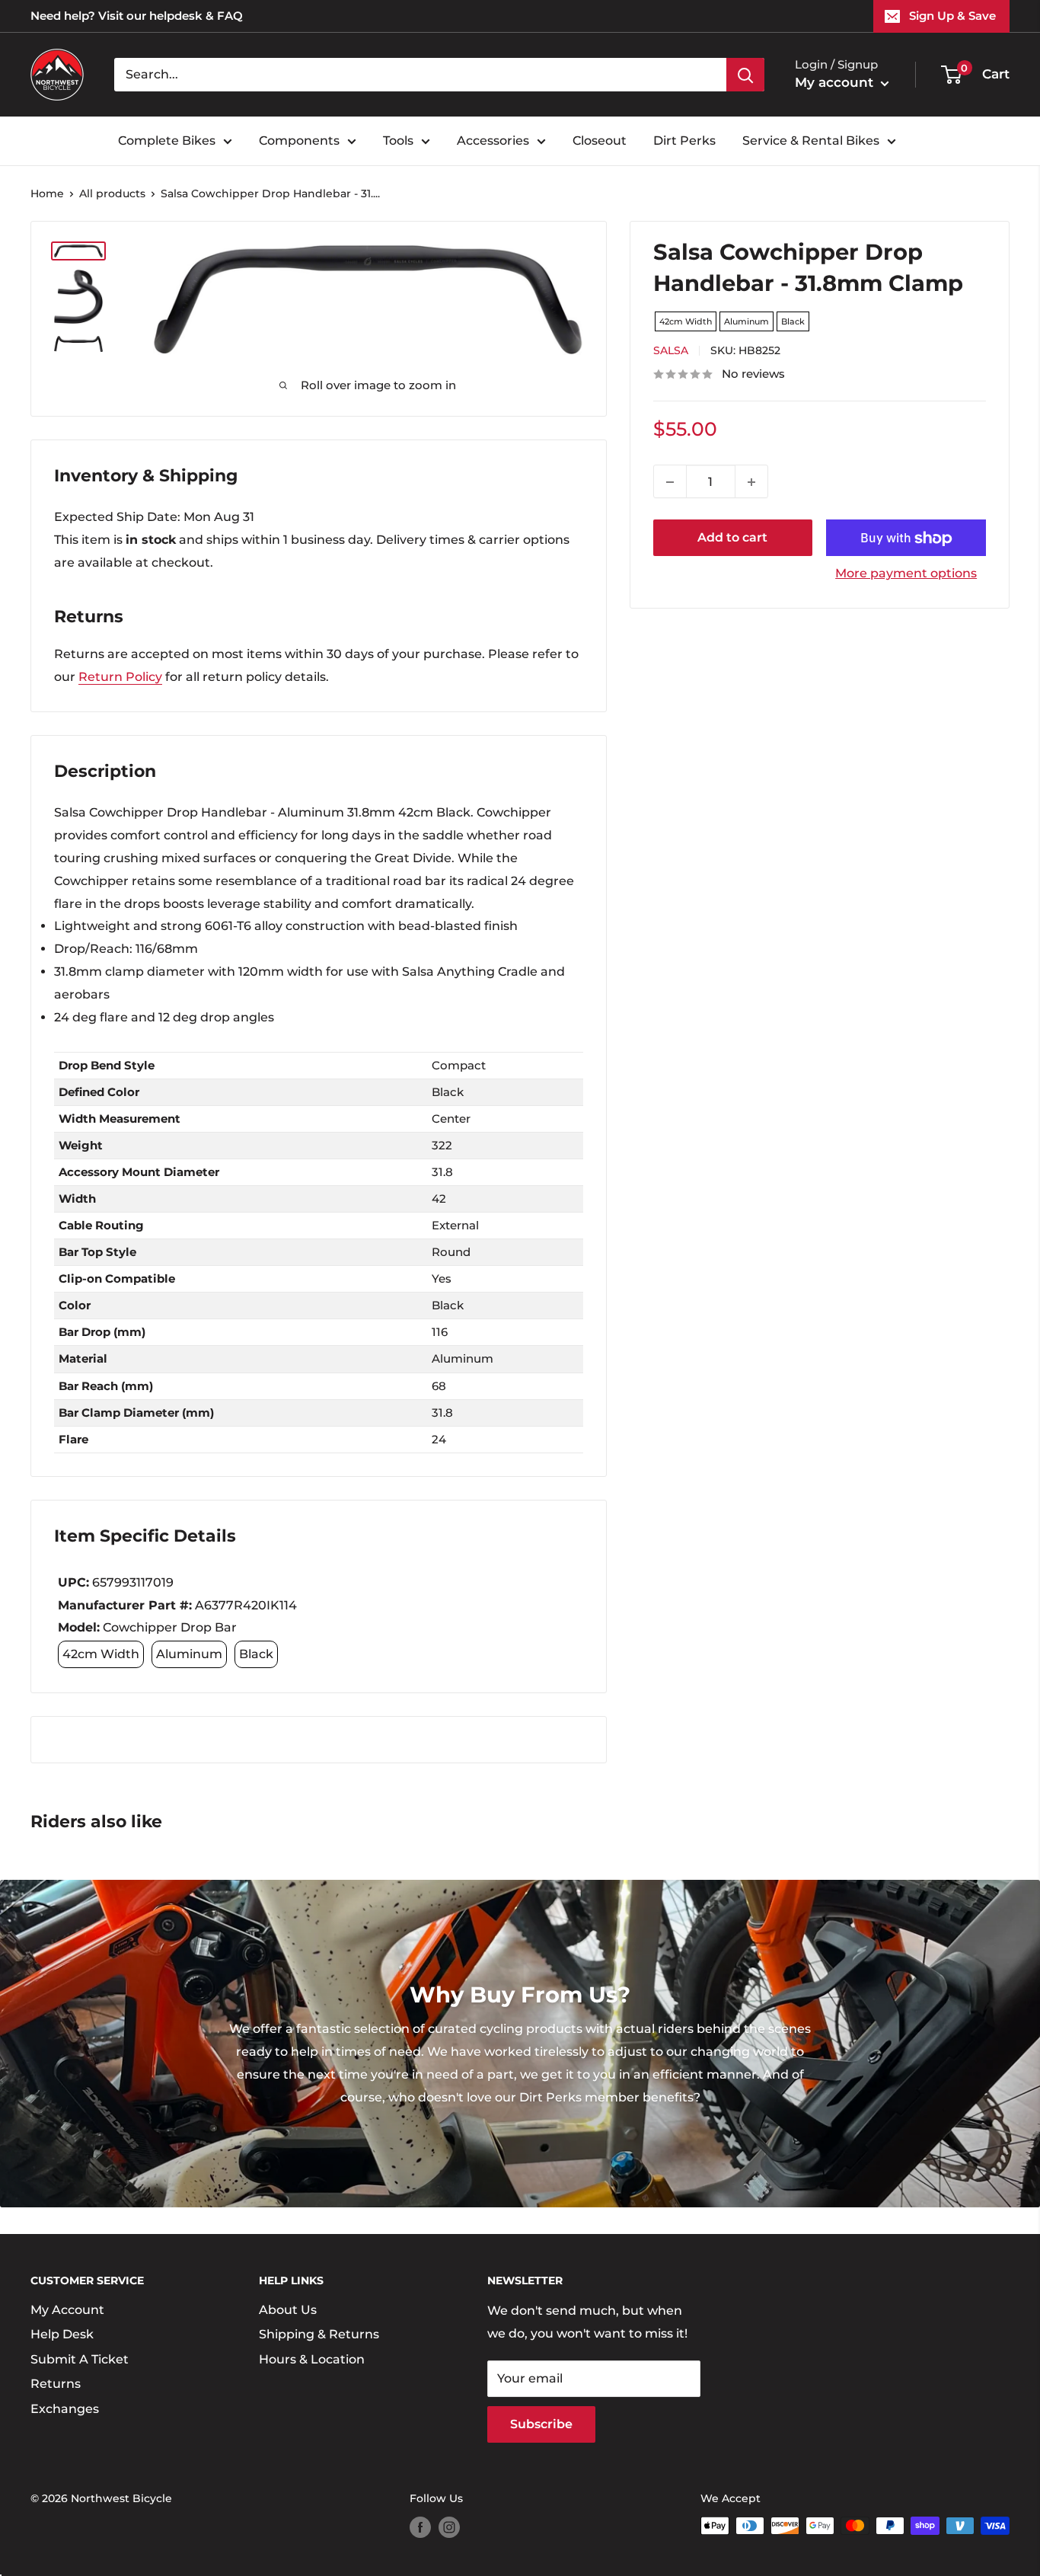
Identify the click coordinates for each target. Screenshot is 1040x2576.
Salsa (671, 351)
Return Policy (120, 677)
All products (112, 193)
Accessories (493, 141)
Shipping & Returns (319, 2334)
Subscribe (541, 2424)
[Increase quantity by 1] (751, 482)
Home (47, 193)
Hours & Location (312, 2359)
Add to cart (732, 538)
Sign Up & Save (952, 16)
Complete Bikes (167, 141)
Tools (398, 141)
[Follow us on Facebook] (420, 2527)
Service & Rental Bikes (811, 141)
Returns (56, 2384)
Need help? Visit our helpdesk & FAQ (137, 16)
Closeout (600, 141)
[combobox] (420, 75)
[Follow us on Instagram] (449, 2527)
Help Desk (62, 2334)
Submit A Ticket (80, 2359)
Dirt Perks (684, 141)
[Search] (745, 75)
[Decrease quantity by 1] (670, 482)
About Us (288, 2310)
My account (836, 82)
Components (299, 141)
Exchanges (65, 2409)
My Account (67, 2310)
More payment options (906, 574)
